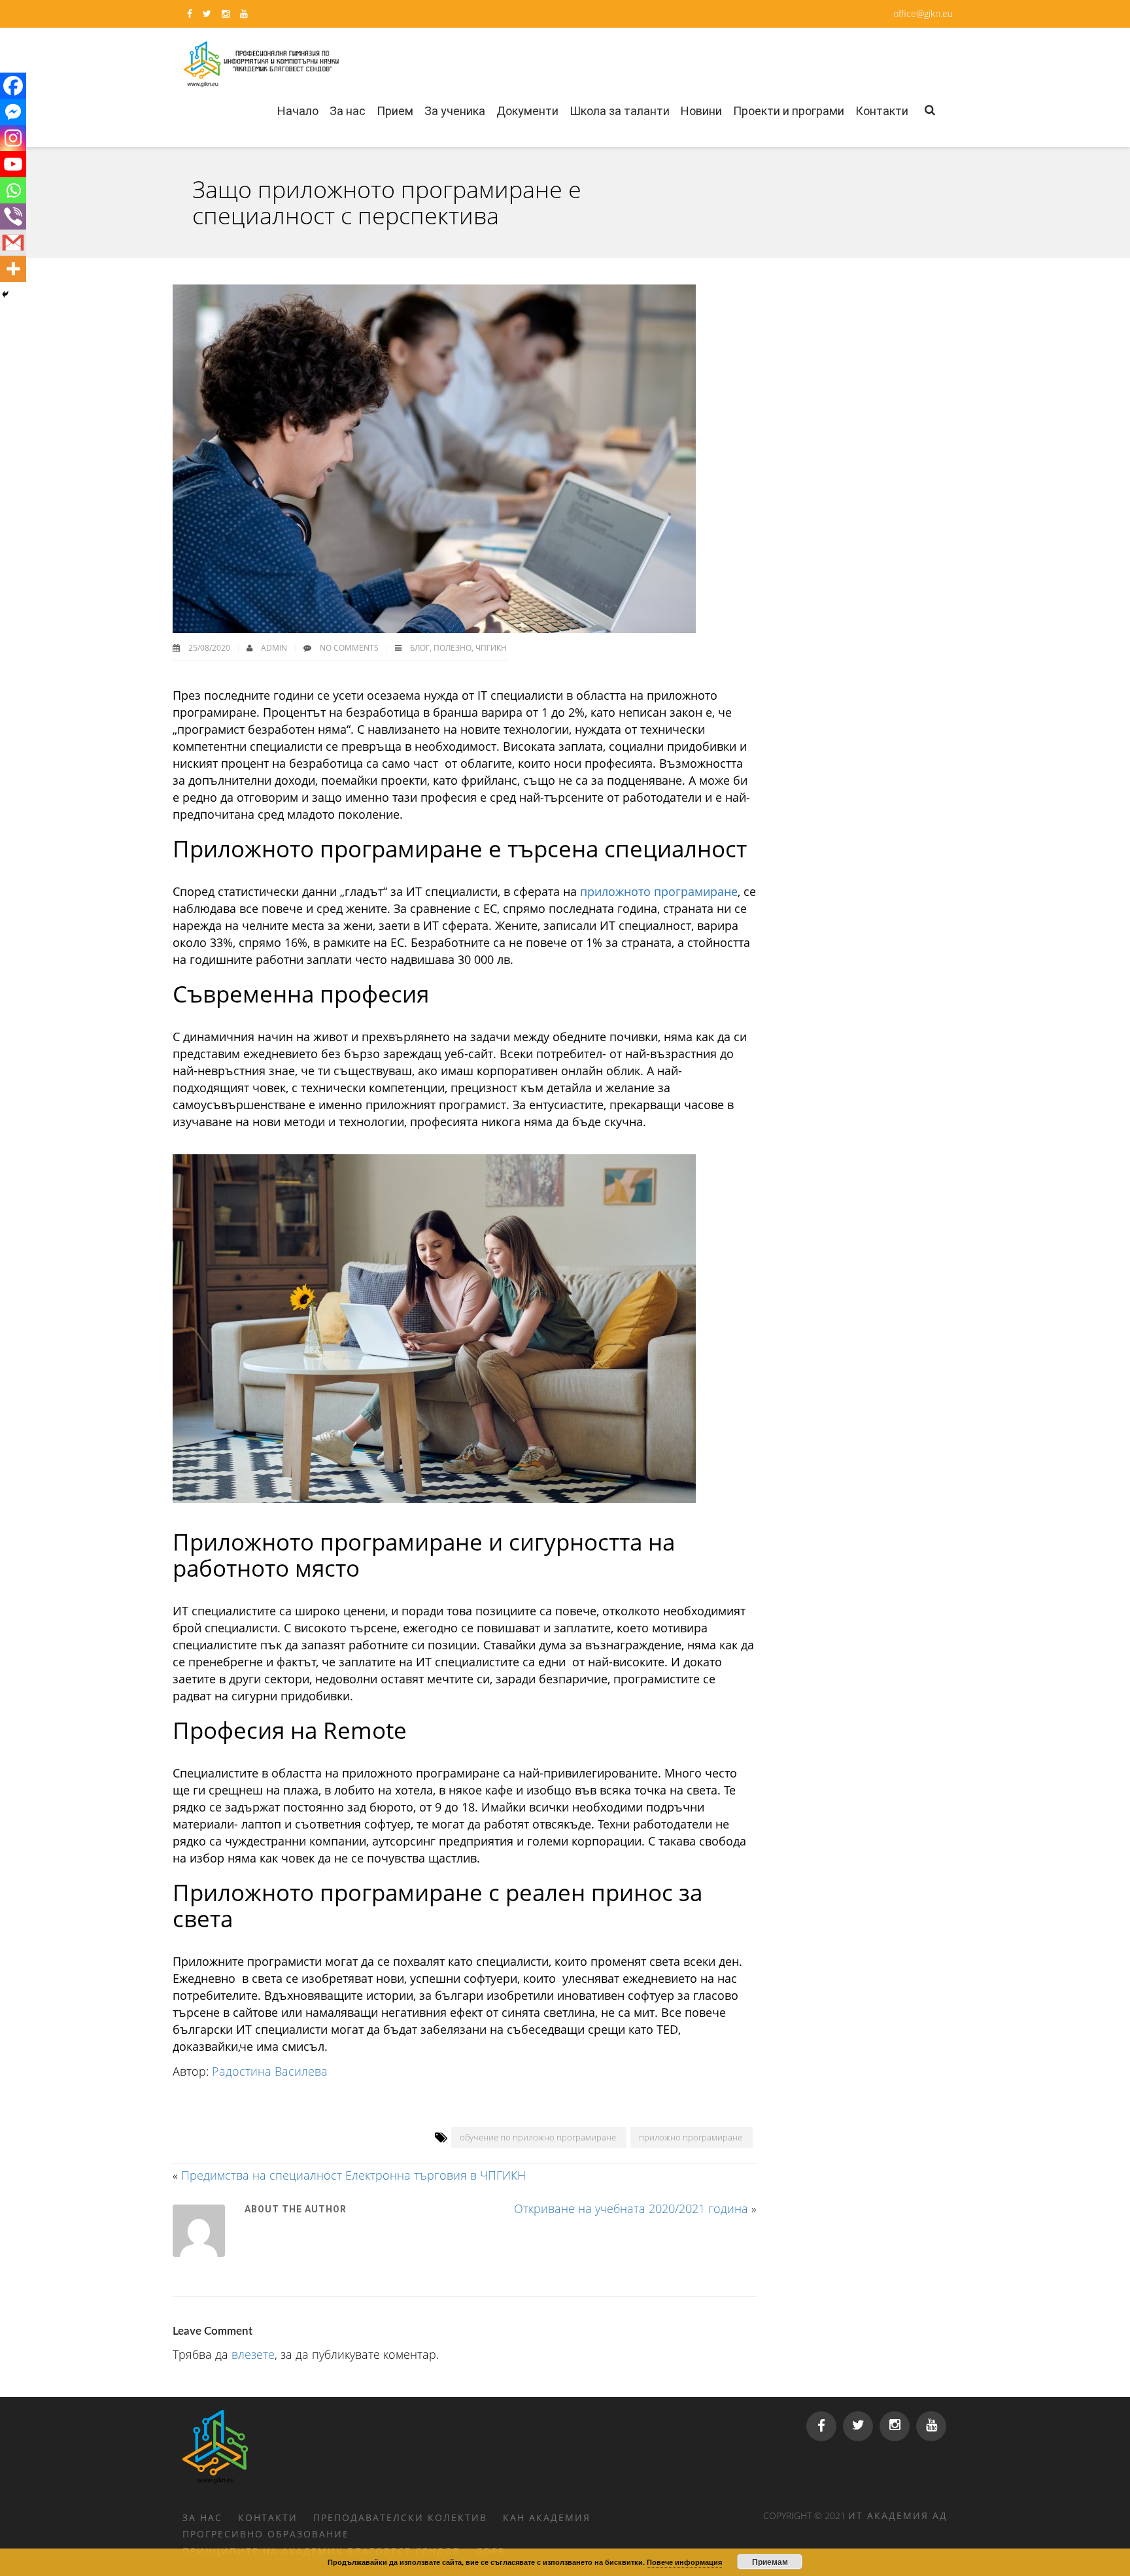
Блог (420, 648)
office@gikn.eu (923, 13)
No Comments (349, 648)
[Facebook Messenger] (13, 112)
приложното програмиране (659, 891)
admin (275, 648)
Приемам (770, 2562)
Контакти (268, 2517)
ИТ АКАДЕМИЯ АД (898, 2516)
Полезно (453, 648)
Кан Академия (547, 2517)
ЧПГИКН (491, 648)
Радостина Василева (270, 2071)
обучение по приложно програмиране (538, 2137)
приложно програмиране (691, 2137)
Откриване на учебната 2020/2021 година (631, 2208)
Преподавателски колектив (400, 2517)
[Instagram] (13, 138)
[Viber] (13, 216)
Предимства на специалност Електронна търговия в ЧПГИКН (353, 2175)
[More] (13, 269)
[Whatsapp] (13, 190)
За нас (202, 2517)
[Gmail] (13, 243)
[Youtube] (13, 164)
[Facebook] (13, 86)
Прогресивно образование (266, 2534)
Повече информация (684, 2562)
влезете (253, 2354)
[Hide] (5, 294)
